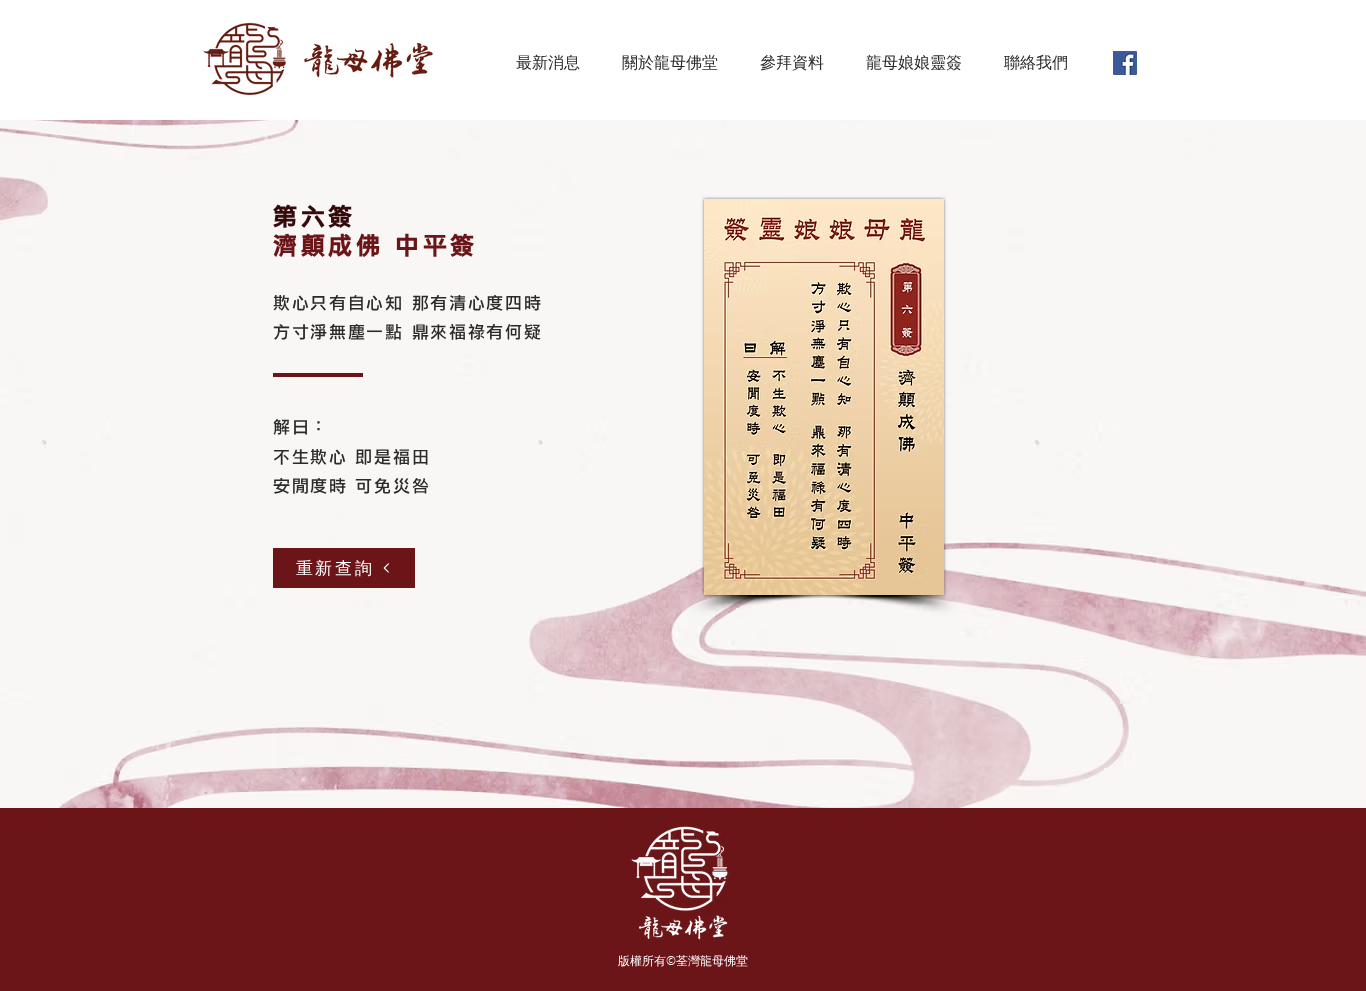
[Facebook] (1125, 63)
